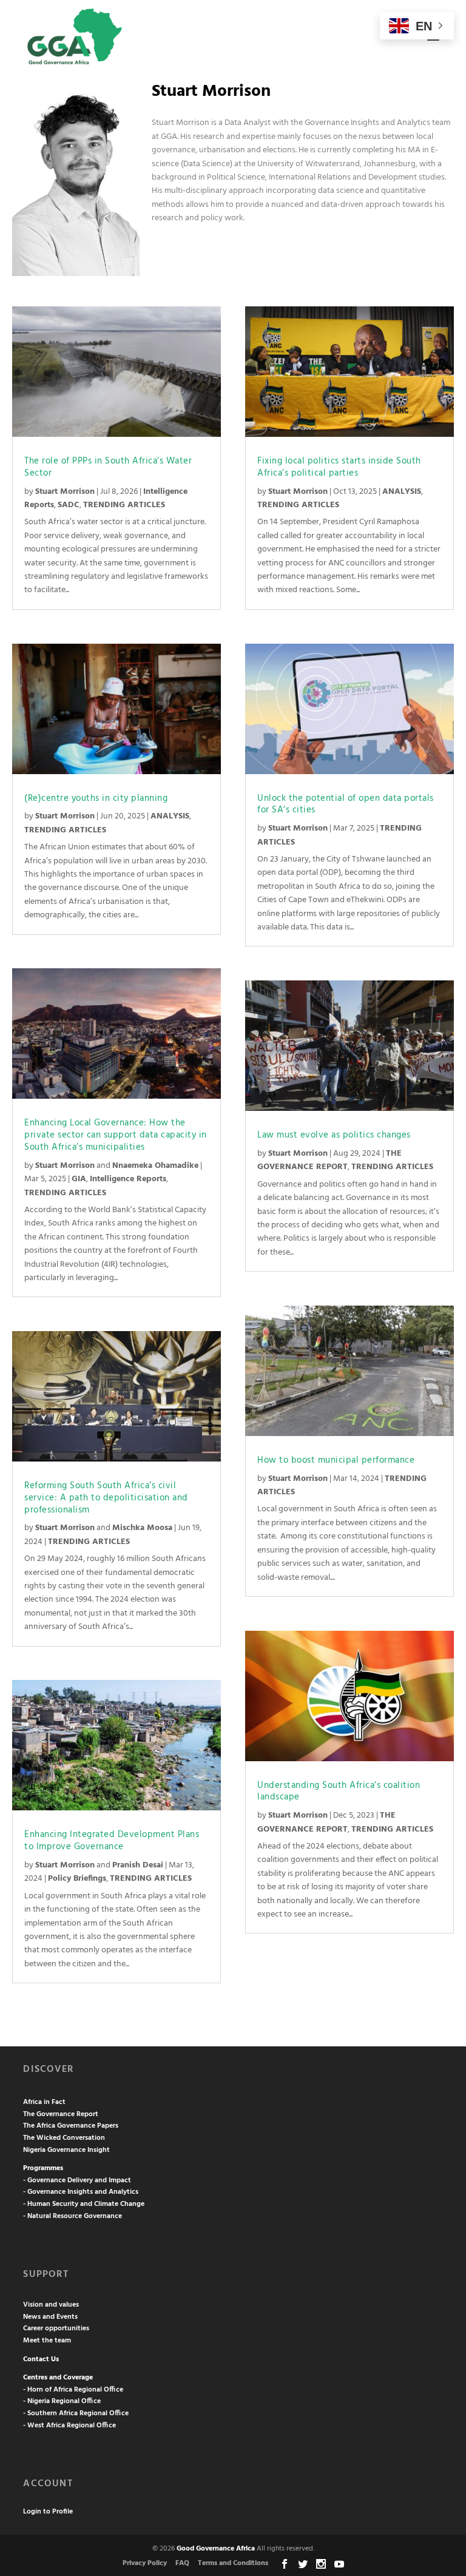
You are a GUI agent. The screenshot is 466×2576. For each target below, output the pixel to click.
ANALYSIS (170, 816)
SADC (69, 505)
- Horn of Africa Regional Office (73, 2390)
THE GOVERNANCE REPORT (329, 1160)
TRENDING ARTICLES (124, 505)
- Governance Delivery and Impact (77, 2180)
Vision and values (51, 2305)
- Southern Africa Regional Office (76, 2413)
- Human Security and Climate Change (84, 2204)
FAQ (182, 2563)
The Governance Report (61, 2114)
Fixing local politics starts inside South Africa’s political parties (339, 467)
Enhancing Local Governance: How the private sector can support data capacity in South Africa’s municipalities (116, 1135)
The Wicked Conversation (64, 2138)
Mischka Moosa (142, 1528)
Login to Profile (48, 2512)
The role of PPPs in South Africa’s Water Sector (108, 467)
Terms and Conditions (233, 2563)
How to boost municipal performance (336, 1460)
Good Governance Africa (216, 2549)
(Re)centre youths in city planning (96, 798)
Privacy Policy (145, 2563)
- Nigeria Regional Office (62, 2401)
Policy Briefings (77, 1879)
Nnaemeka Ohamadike (155, 1166)
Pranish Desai (138, 1865)
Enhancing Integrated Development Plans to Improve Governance (112, 1841)
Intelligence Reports (128, 1179)
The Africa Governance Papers (71, 2126)
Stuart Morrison (65, 492)
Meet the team (47, 2341)
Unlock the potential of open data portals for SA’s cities (346, 804)
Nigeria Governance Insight (66, 2150)
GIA (79, 1179)
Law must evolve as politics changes (334, 1135)
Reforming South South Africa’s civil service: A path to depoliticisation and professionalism (106, 1498)
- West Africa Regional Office (69, 2426)
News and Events (50, 2317)
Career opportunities (56, 2328)
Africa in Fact (44, 2102)
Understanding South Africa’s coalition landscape (339, 1792)
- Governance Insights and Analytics (81, 2192)
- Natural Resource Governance (73, 2216)
